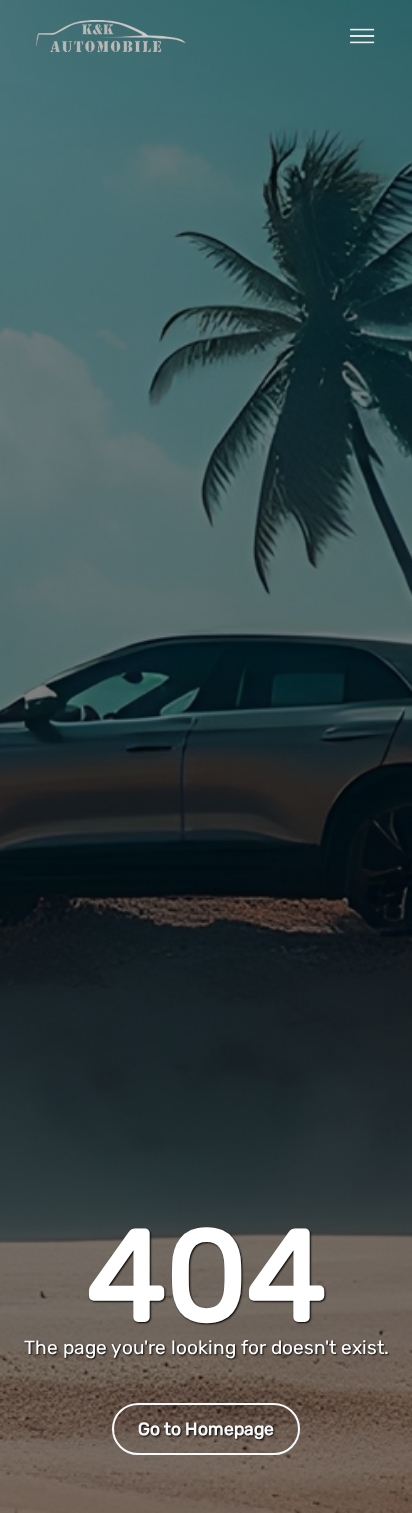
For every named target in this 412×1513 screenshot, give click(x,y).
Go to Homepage (206, 1429)
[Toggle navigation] (362, 36)
